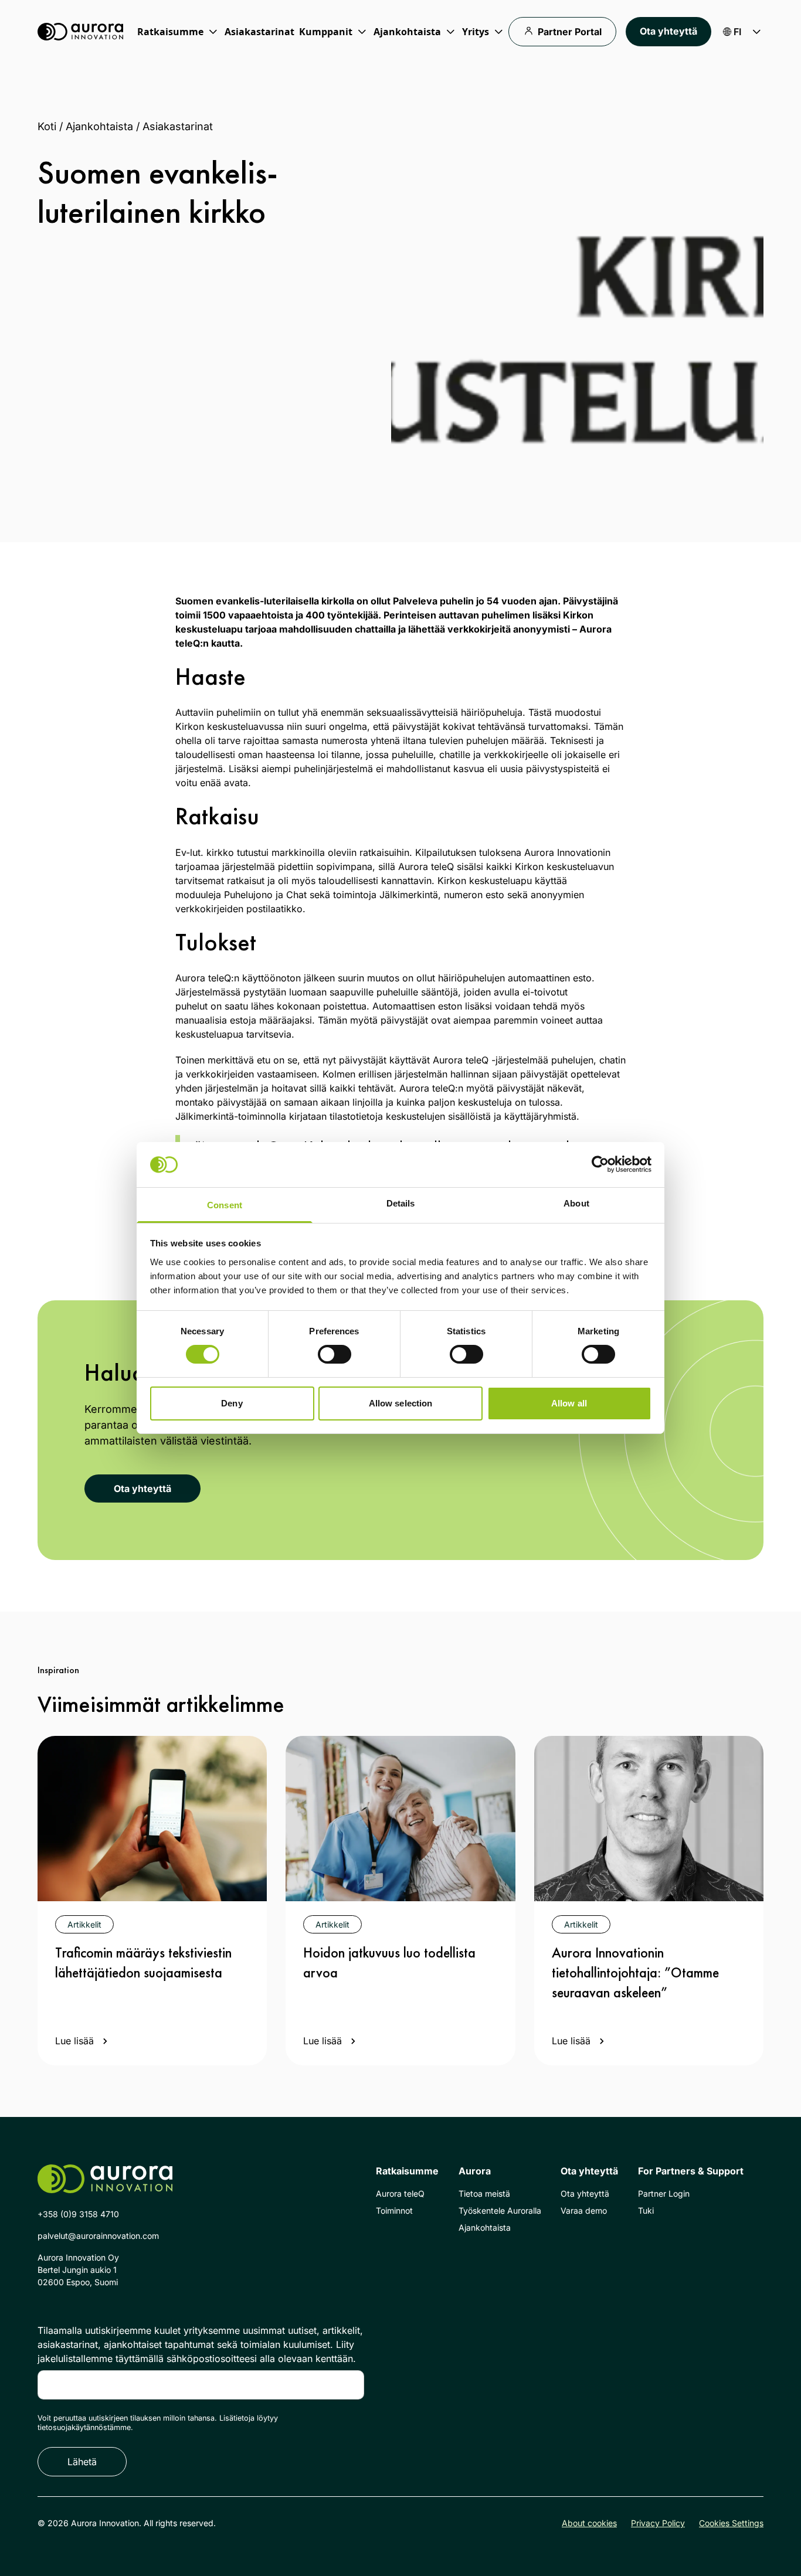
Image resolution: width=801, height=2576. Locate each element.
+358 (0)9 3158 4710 (78, 2214)
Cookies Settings (731, 2523)
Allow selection (401, 1403)
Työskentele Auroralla (500, 2210)
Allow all (569, 1403)
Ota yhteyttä (668, 31)
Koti (47, 126)
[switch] (335, 1354)
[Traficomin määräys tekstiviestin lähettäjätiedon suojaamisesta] (152, 1819)
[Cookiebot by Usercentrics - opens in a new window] (600, 1164)
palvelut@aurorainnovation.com (98, 2236)
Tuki (646, 2210)
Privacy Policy (658, 2523)
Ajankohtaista (99, 126)
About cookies (589, 2523)
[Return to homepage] (80, 32)
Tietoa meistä (484, 2193)
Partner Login (664, 2193)
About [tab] (576, 1203)
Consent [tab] (225, 1205)
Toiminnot (394, 2210)
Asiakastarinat (259, 32)
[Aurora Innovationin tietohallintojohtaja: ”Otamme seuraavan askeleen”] (649, 1819)
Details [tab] (401, 1203)
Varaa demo (584, 2210)
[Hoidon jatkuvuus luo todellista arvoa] (400, 1819)
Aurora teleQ (400, 2193)
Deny (232, 1403)
